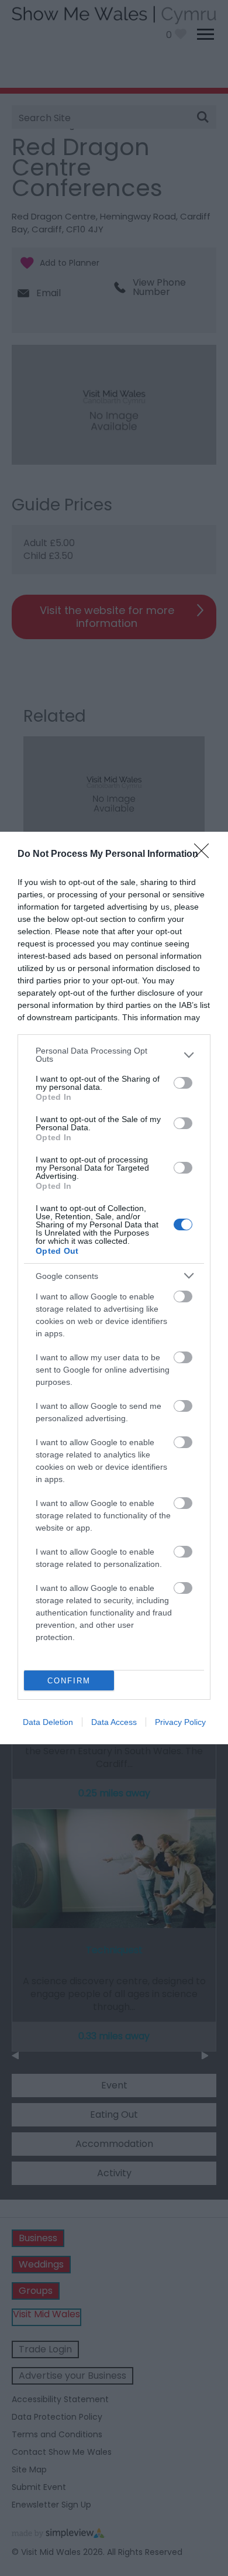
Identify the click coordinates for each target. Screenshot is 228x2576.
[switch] (183, 1083)
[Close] (205, 855)
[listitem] (114, 1055)
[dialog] (114, 1288)
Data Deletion (48, 1722)
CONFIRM (69, 1681)
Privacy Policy (180, 1722)
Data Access (114, 1722)
